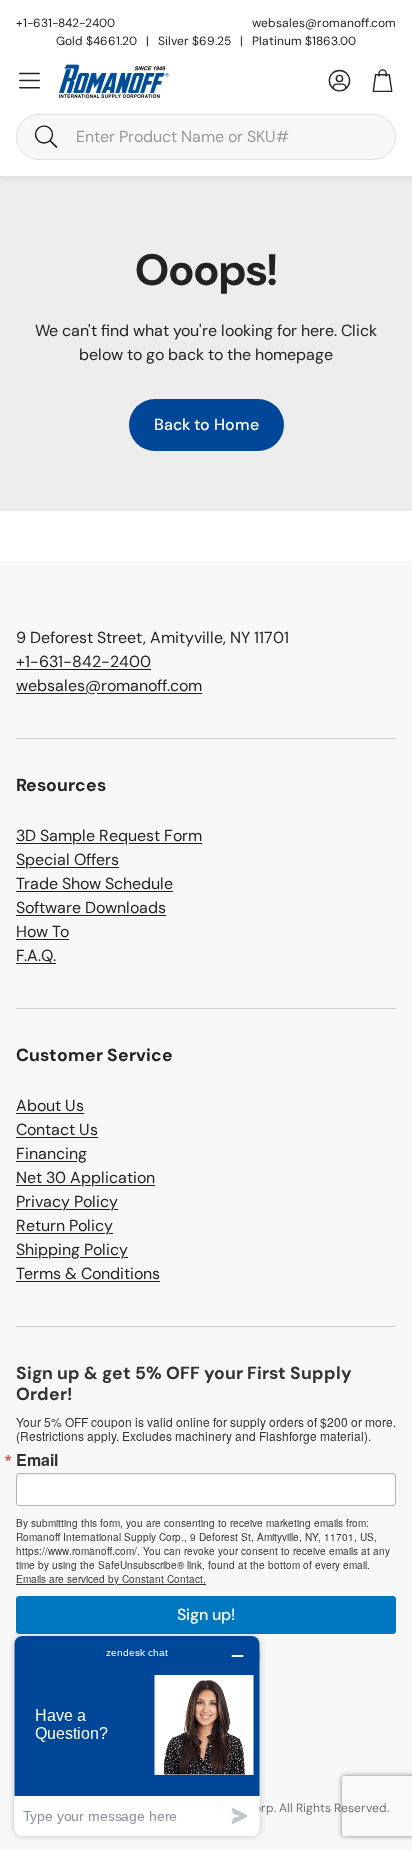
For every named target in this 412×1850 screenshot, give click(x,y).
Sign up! (206, 1614)
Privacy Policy (67, 1201)
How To (42, 931)
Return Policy (64, 1225)
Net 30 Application (85, 1177)
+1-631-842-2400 (83, 661)
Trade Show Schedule (94, 883)
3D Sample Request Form (109, 835)
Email (37, 1460)
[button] (206, 137)
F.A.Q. (36, 955)
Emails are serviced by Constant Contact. (111, 1579)
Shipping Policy (72, 1249)
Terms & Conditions (88, 1273)
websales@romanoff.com (324, 23)
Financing (51, 1153)
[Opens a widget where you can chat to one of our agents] (137, 1735)
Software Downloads (91, 907)
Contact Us (57, 1129)
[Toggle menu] (29, 80)
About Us (50, 1105)
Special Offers (67, 859)
